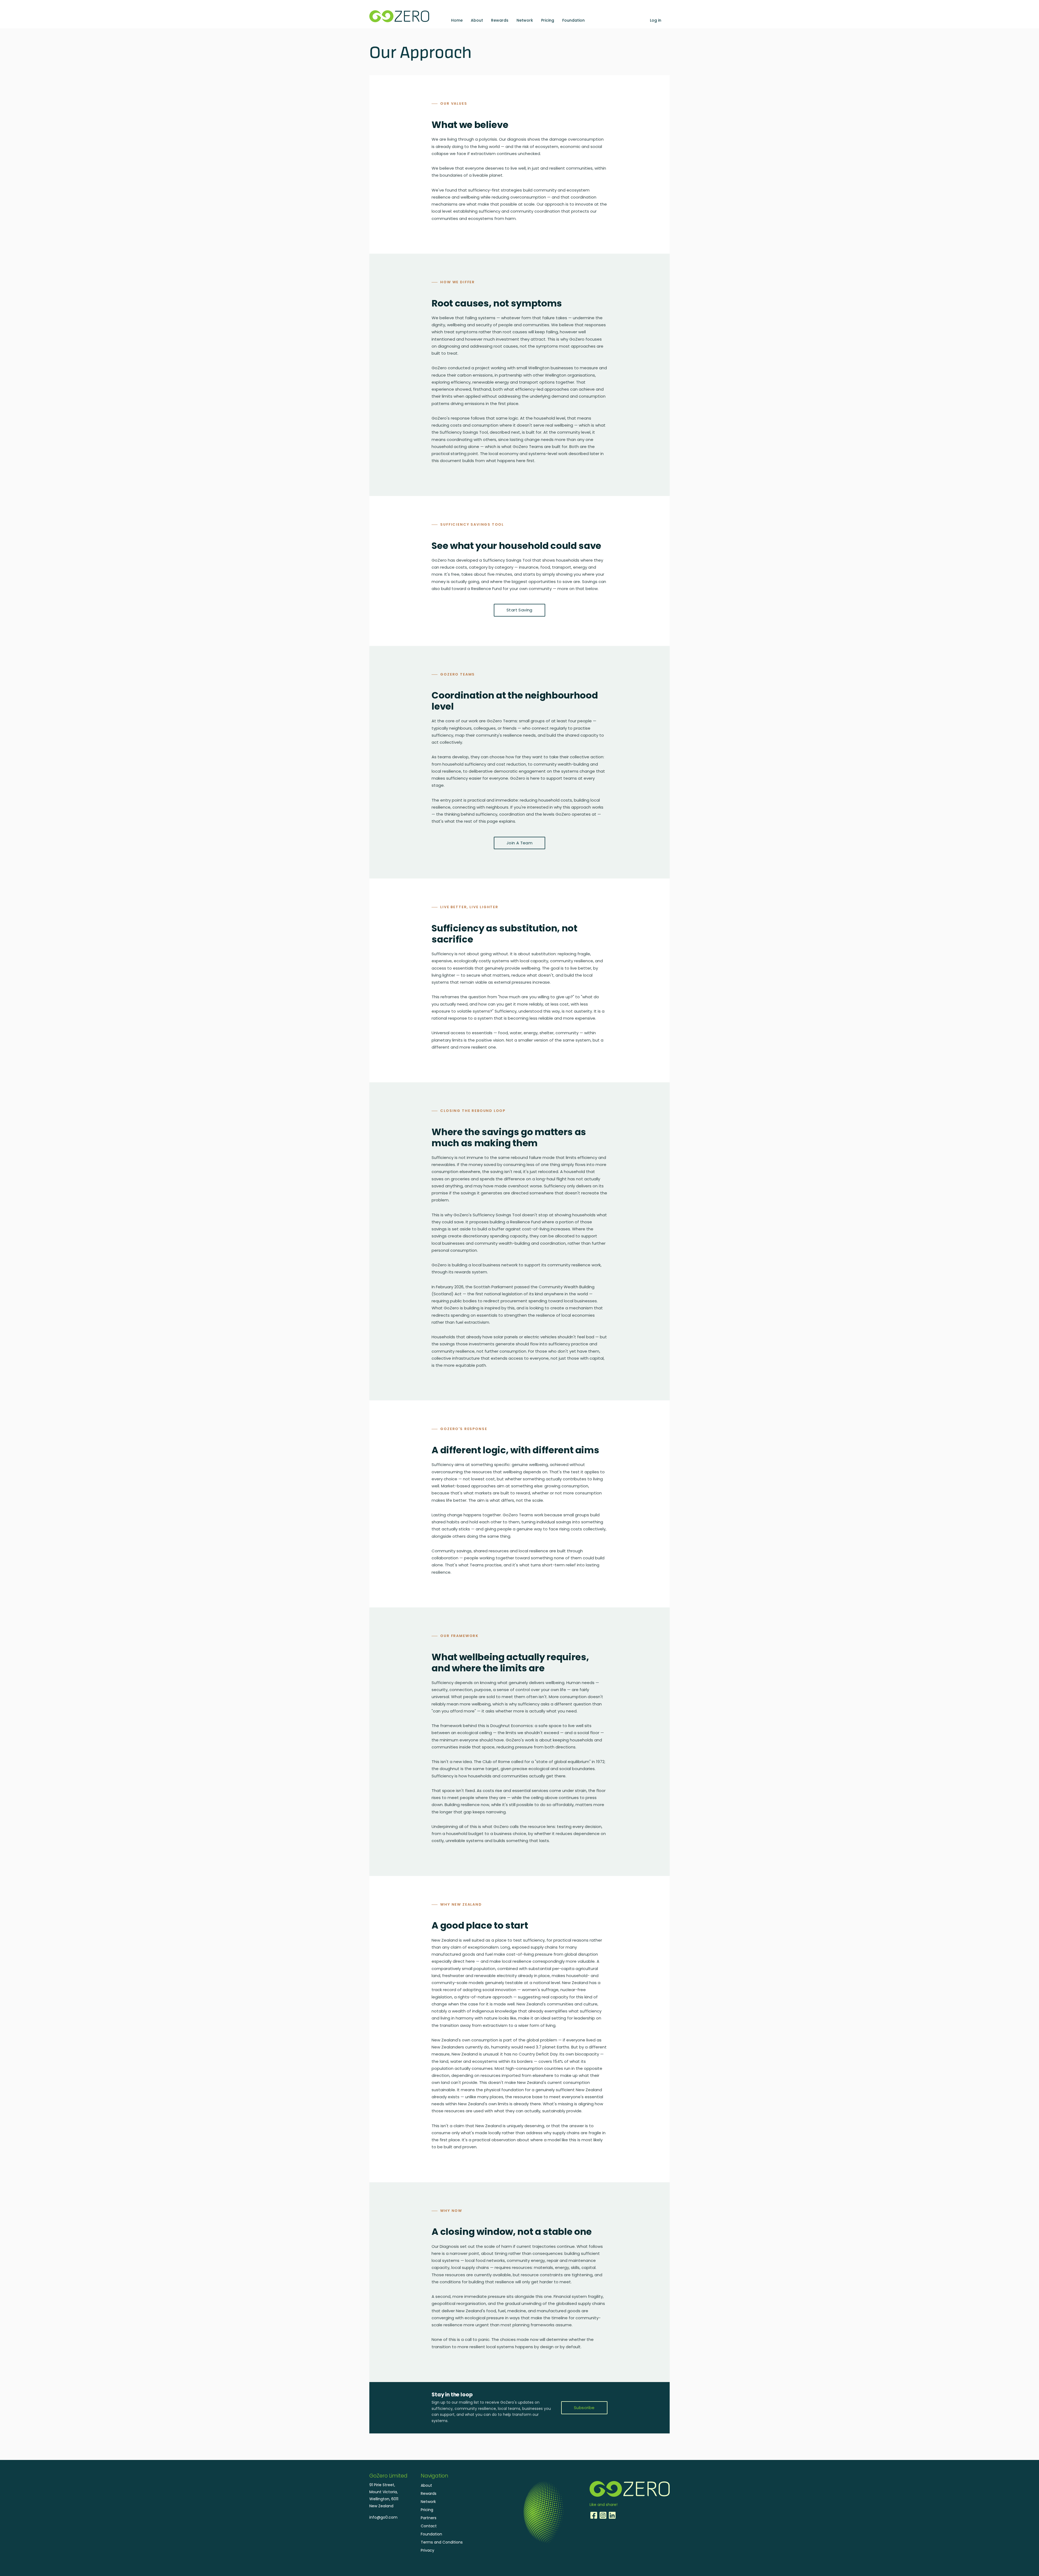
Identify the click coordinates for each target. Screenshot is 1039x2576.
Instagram (603, 2515)
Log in (656, 20)
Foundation (573, 20)
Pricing (548, 20)
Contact (429, 2526)
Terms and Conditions (442, 2542)
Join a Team (519, 843)
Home (457, 20)
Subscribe (584, 2408)
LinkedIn (612, 2515)
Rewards (500, 20)
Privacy (428, 2550)
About (477, 20)
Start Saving (519, 610)
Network (525, 20)
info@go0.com (383, 2517)
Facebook (594, 2515)
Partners (429, 2518)
